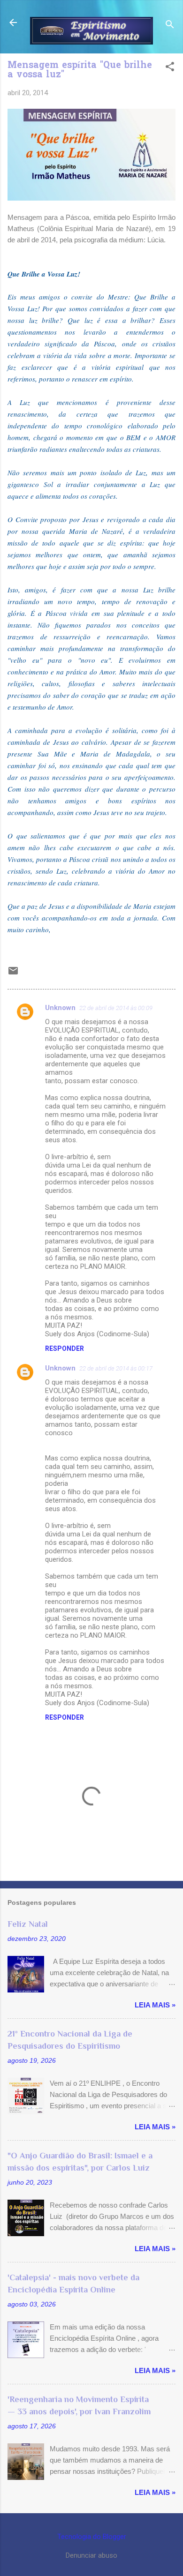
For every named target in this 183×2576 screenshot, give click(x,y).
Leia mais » (155, 2005)
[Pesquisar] (170, 26)
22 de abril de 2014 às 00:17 (116, 1368)
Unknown (60, 1008)
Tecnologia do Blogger (92, 2537)
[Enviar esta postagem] (13, 974)
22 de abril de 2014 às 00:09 (116, 1008)
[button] (170, 67)
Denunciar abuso (91, 2555)
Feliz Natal (28, 1924)
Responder (65, 1348)
